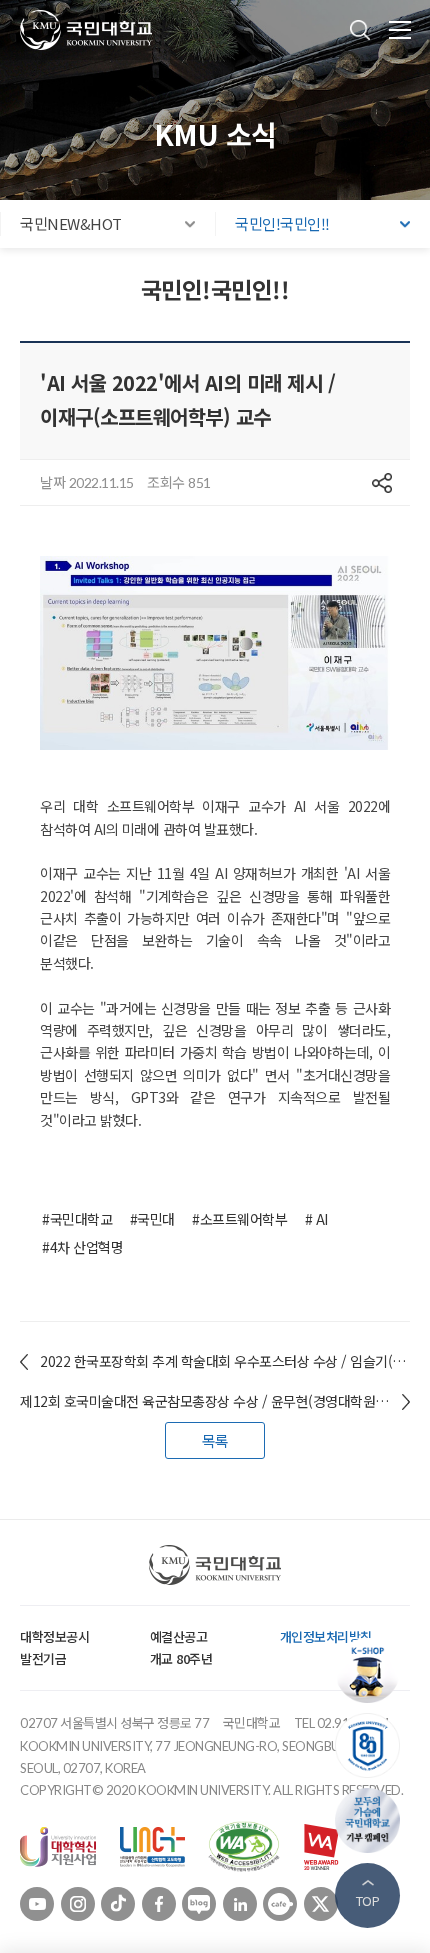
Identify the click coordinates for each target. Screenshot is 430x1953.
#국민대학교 (77, 1219)
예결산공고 (179, 1636)
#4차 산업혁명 (82, 1247)
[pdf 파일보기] (244, 1845)
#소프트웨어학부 (239, 1219)
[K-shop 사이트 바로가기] (372, 1670)
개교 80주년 (181, 1658)
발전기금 (43, 1658)
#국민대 (152, 1219)
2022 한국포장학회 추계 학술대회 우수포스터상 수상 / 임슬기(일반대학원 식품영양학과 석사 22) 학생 (225, 1361)
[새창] (58, 1845)
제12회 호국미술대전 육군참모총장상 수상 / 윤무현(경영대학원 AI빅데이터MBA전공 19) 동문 (215, 1401)
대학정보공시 (54, 1636)
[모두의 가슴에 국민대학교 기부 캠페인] (372, 1820)
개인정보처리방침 (326, 1636)
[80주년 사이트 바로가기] (372, 1745)
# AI (316, 1219)
